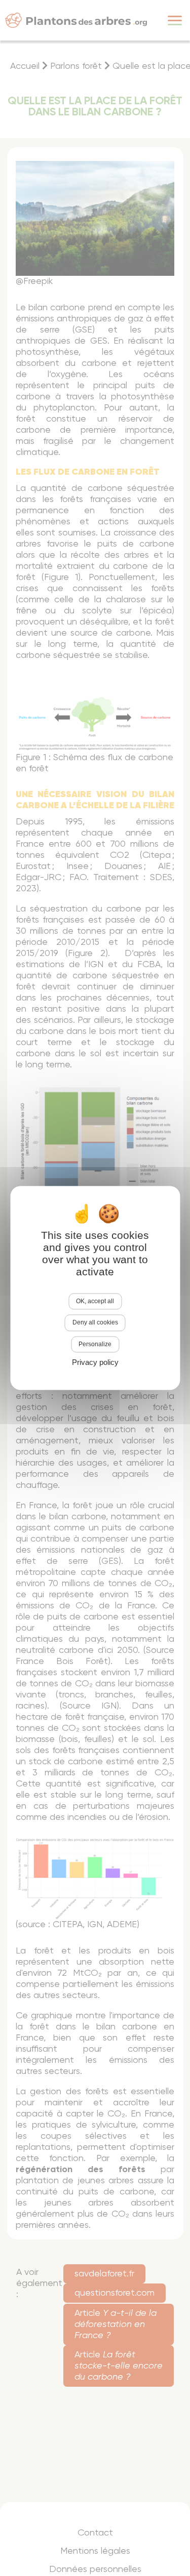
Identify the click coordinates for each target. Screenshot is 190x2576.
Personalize (95, 1344)
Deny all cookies (95, 1323)
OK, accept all (95, 1301)
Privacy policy (95, 1363)
